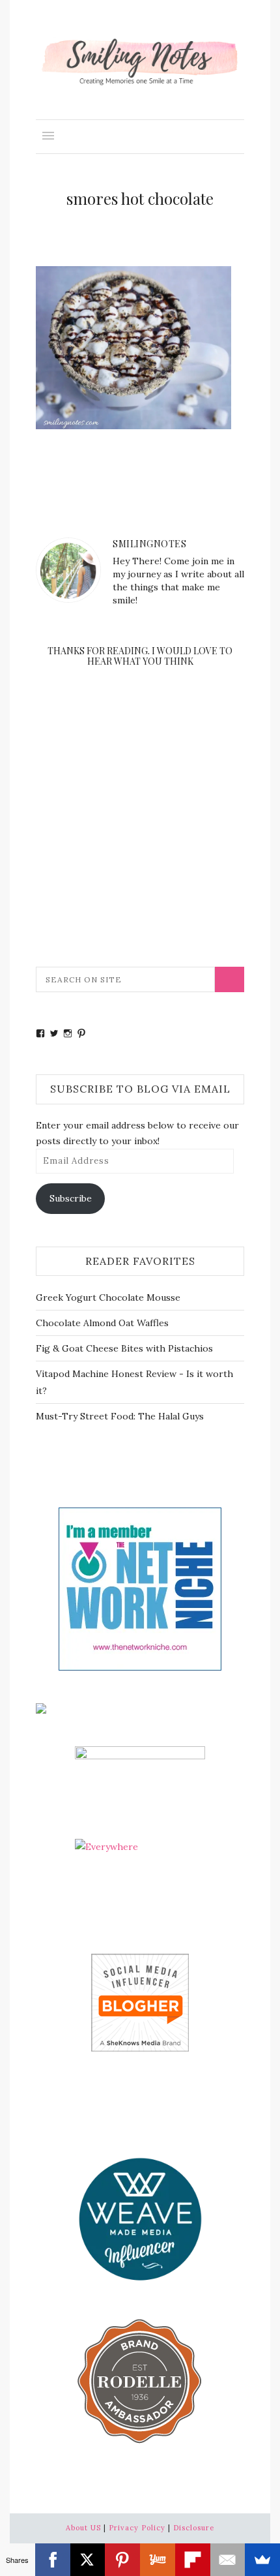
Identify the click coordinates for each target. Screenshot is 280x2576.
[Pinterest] (122, 2560)
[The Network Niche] (140, 1588)
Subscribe (71, 1198)
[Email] (228, 2560)
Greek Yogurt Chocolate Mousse (108, 1297)
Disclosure (194, 2528)
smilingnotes (149, 544)
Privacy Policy (137, 2528)
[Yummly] (158, 2560)
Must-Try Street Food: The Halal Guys (120, 1416)
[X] (88, 2560)
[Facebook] (53, 2560)
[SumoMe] (262, 2560)
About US (83, 2528)
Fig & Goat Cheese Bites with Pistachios (124, 1348)
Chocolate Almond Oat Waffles (102, 1323)
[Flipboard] (193, 2560)
